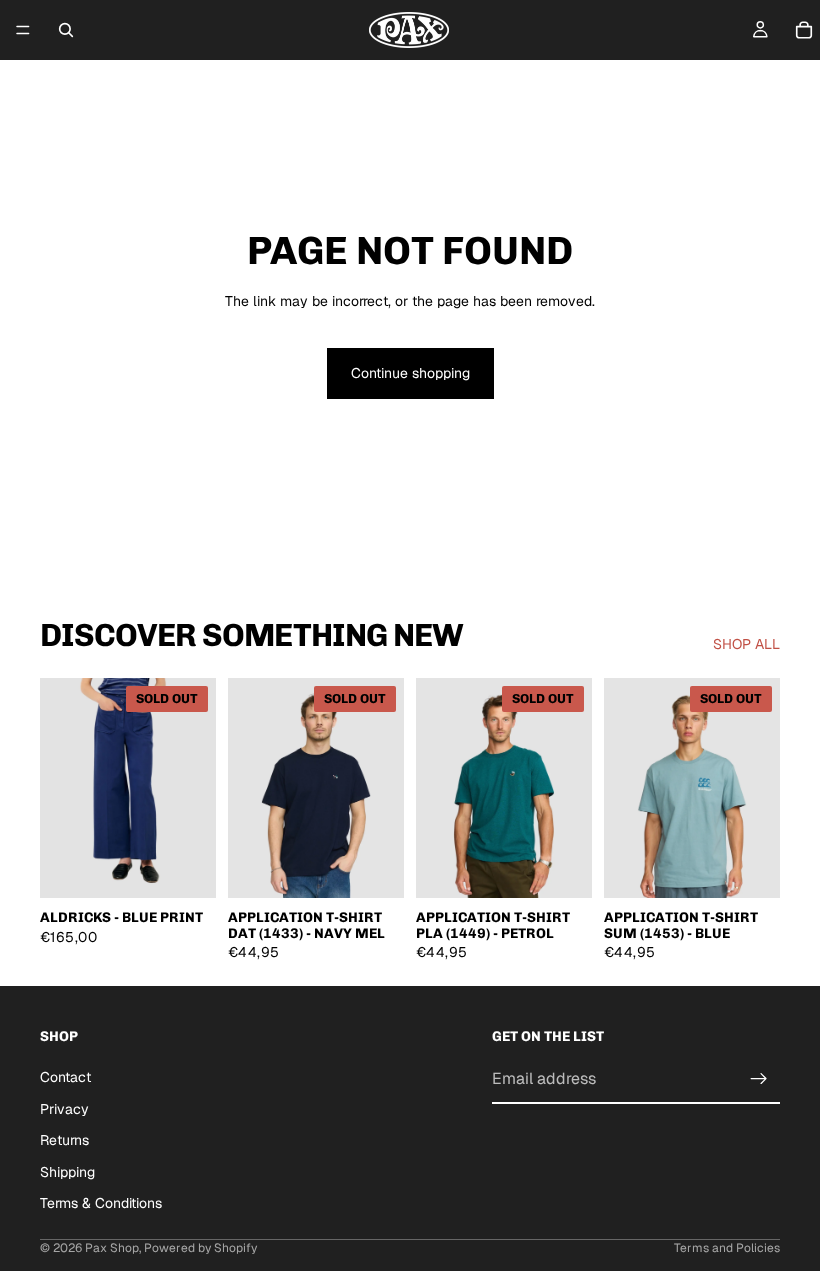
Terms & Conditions (101, 1203)
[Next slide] (194, 788)
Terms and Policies (727, 1248)
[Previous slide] (62, 788)
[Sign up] (759, 1079)
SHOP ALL (746, 644)
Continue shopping (410, 373)
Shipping (67, 1171)
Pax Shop (112, 1248)
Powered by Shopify (200, 1248)
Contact (65, 1077)
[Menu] (23, 30)
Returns (64, 1140)
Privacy (64, 1108)
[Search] (66, 30)
